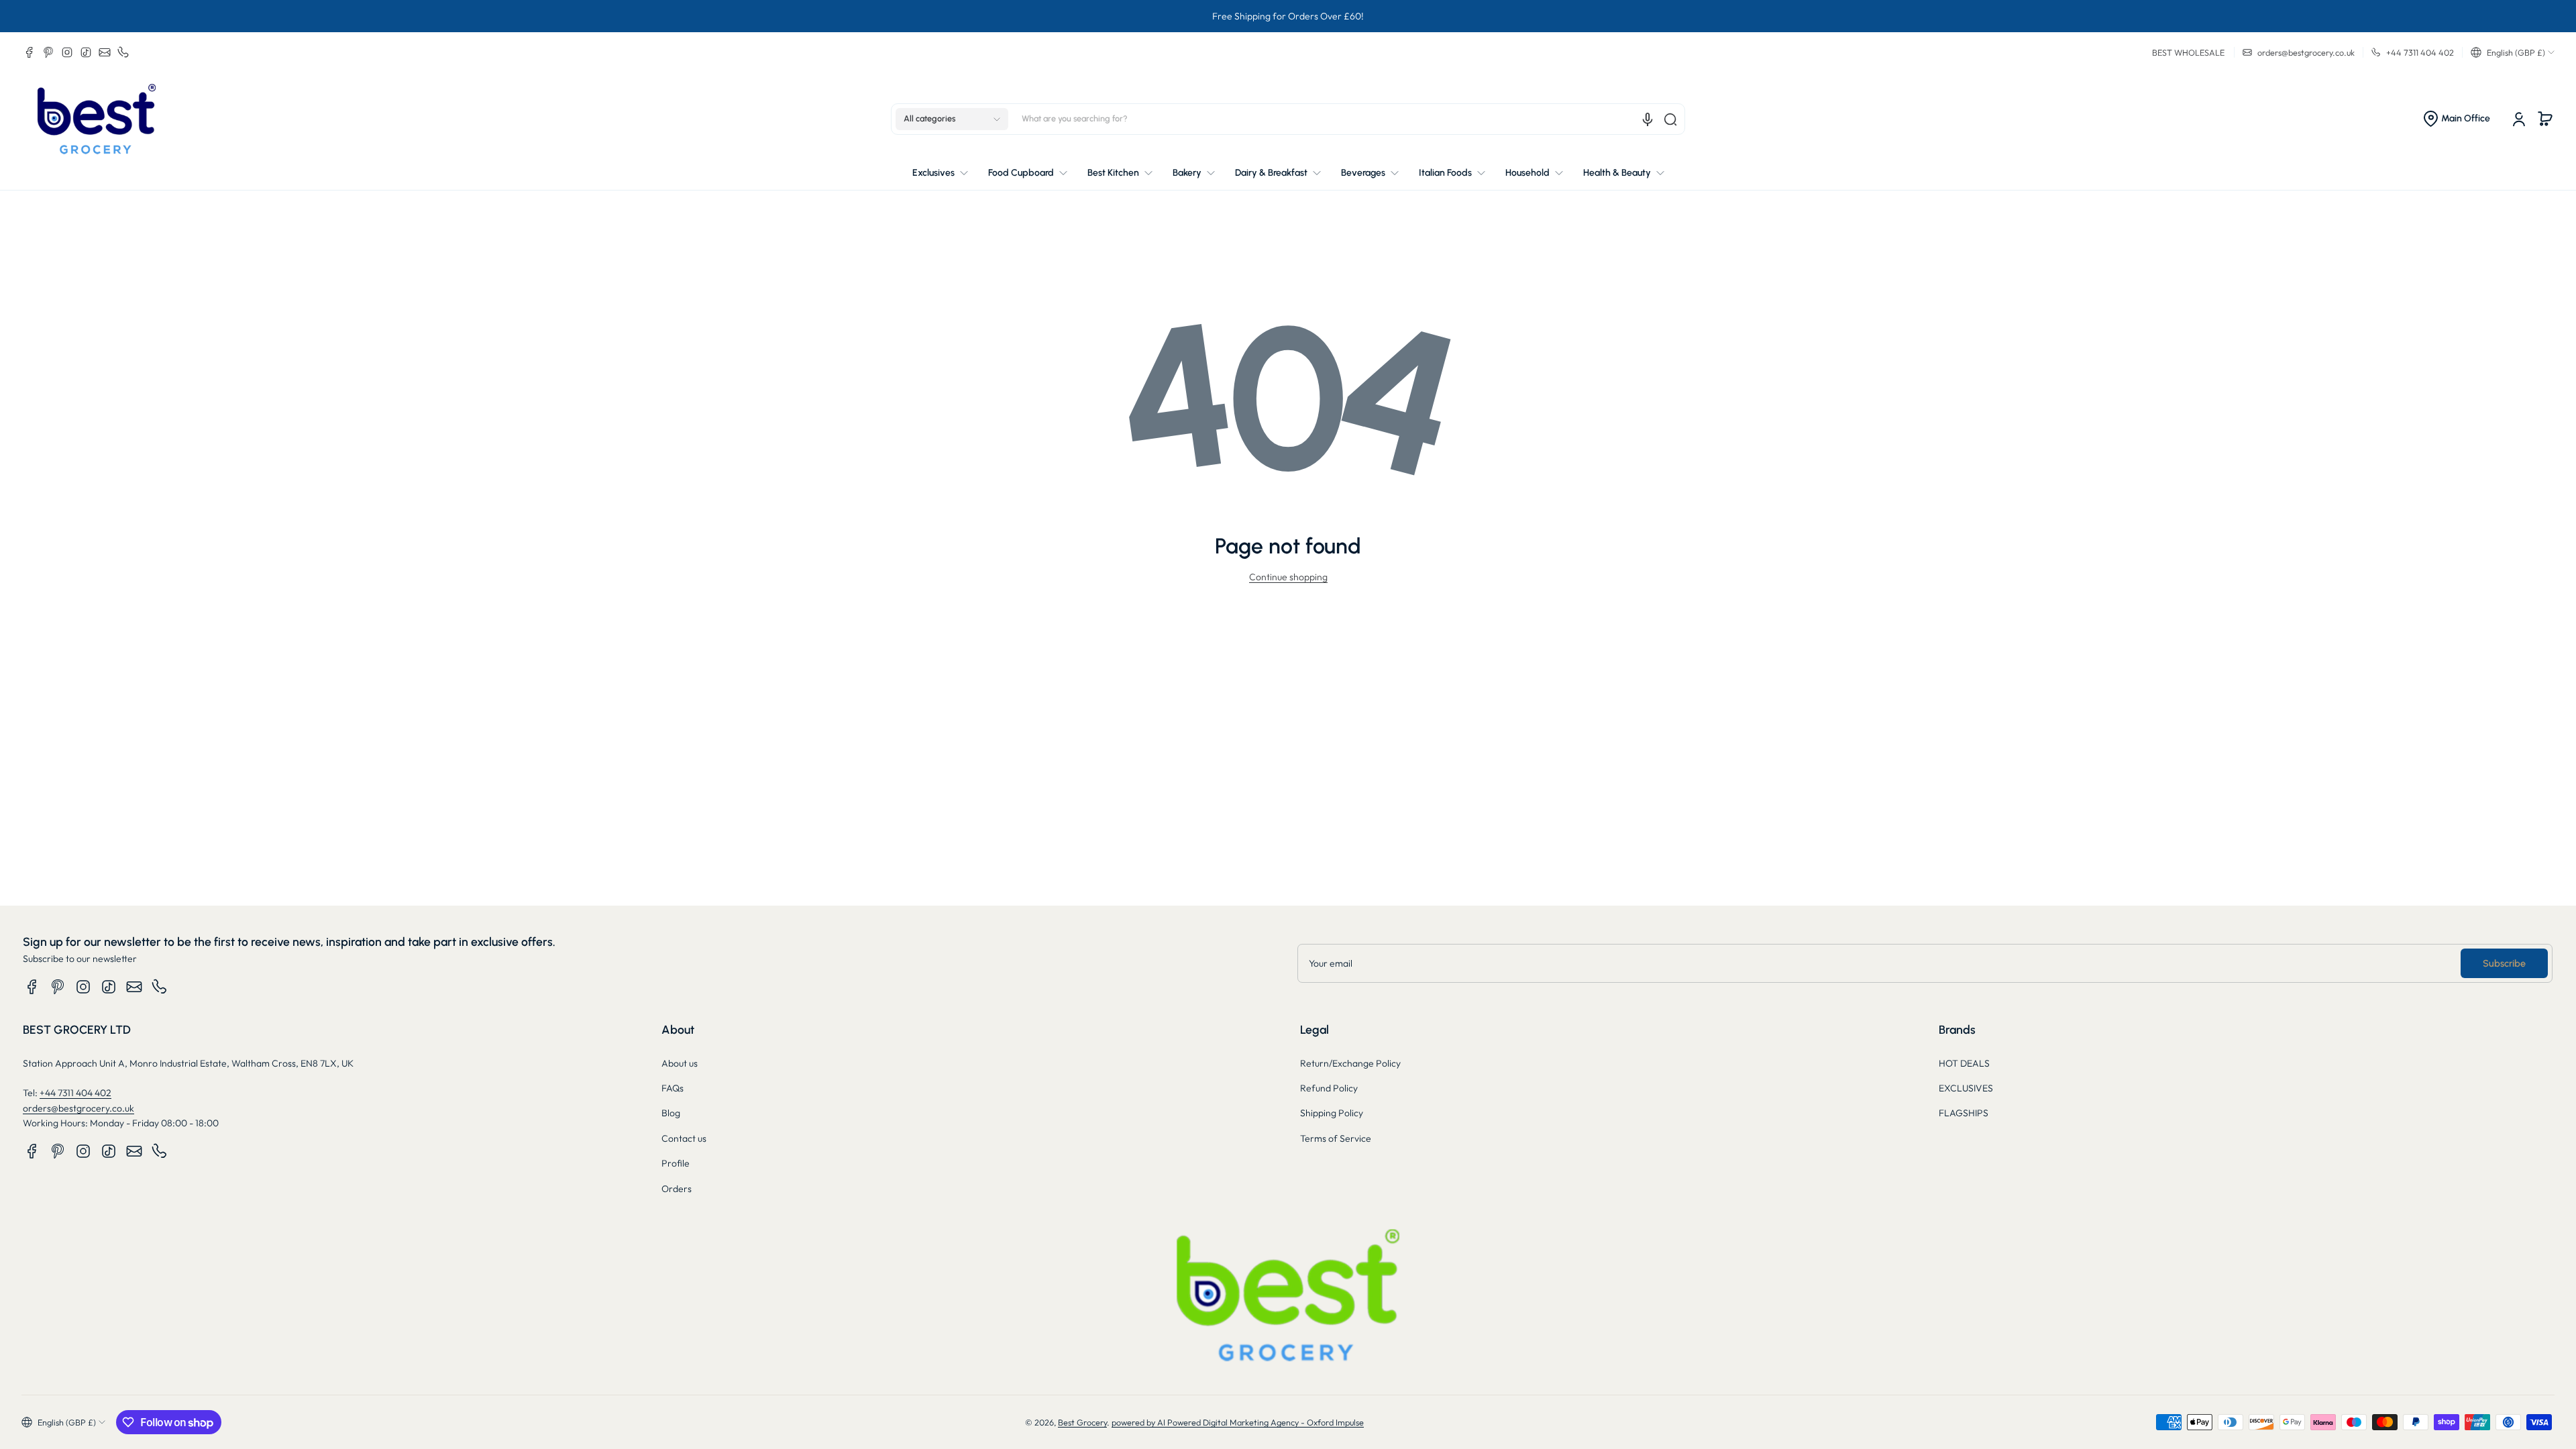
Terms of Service (1336, 1138)
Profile (676, 1163)
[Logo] (97, 119)
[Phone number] (123, 52)
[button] (2513, 52)
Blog (671, 1113)
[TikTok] (86, 52)
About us (680, 1063)
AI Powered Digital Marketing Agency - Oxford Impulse (1260, 1422)
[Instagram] (67, 52)
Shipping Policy (1332, 1113)
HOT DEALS (1964, 1063)
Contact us (684, 1138)
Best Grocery (1082, 1422)
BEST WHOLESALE (2188, 52)
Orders (677, 1189)
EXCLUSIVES (1966, 1088)
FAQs (673, 1088)
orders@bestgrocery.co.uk (78, 1108)
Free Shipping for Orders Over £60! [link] (1288, 16)
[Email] (105, 52)
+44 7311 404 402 (75, 1093)
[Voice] (1648, 119)
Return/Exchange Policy (1350, 1063)
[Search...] (1670, 119)
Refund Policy (1329, 1088)
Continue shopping (1288, 577)
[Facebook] (30, 52)
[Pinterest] (48, 52)
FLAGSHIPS (1964, 1113)
